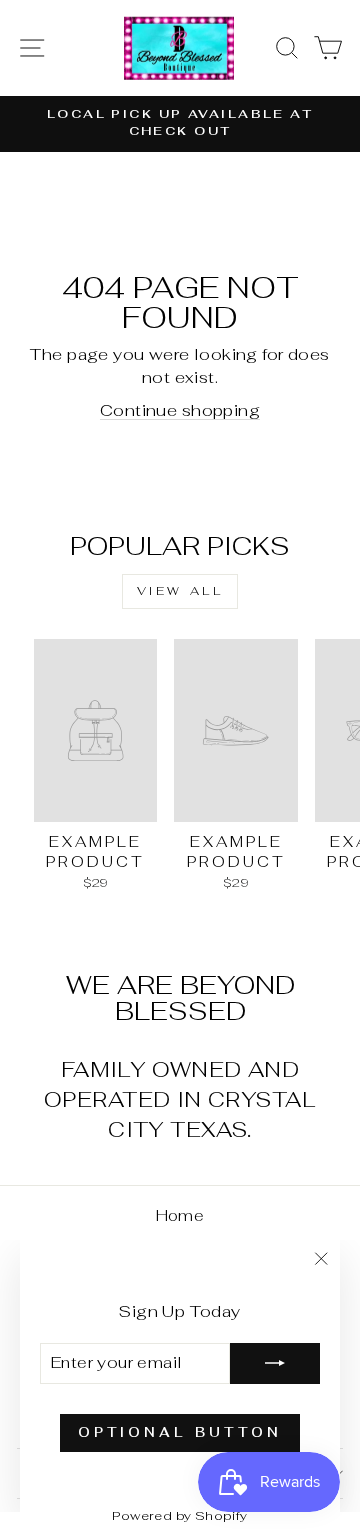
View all (180, 591)
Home (180, 1215)
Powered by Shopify (179, 1515)
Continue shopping (180, 410)
